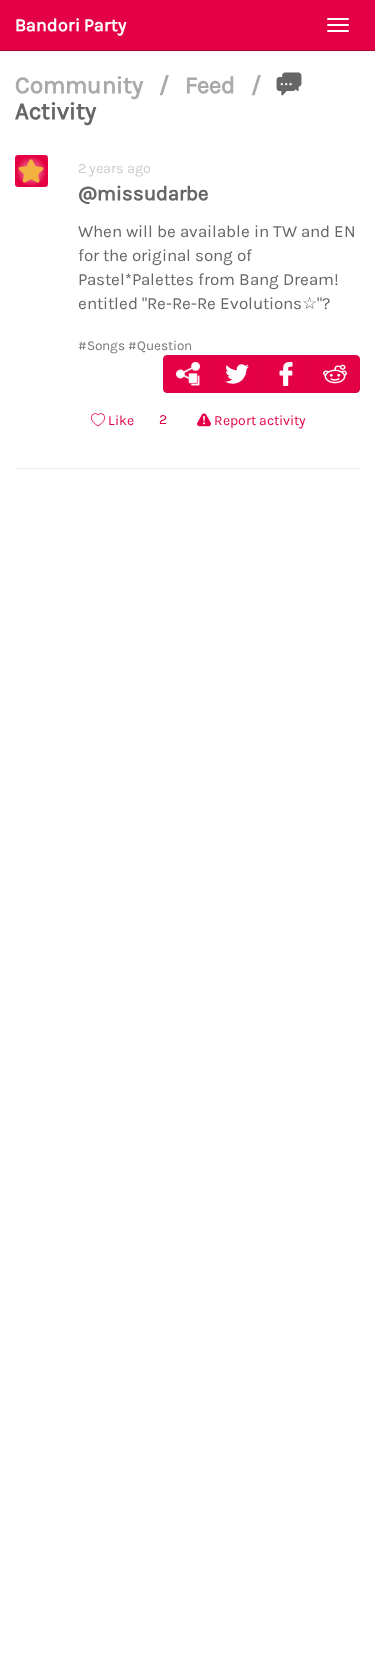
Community (82, 85)
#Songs (101, 345)
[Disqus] (187, 792)
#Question (160, 345)
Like (119, 420)
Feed (213, 85)
